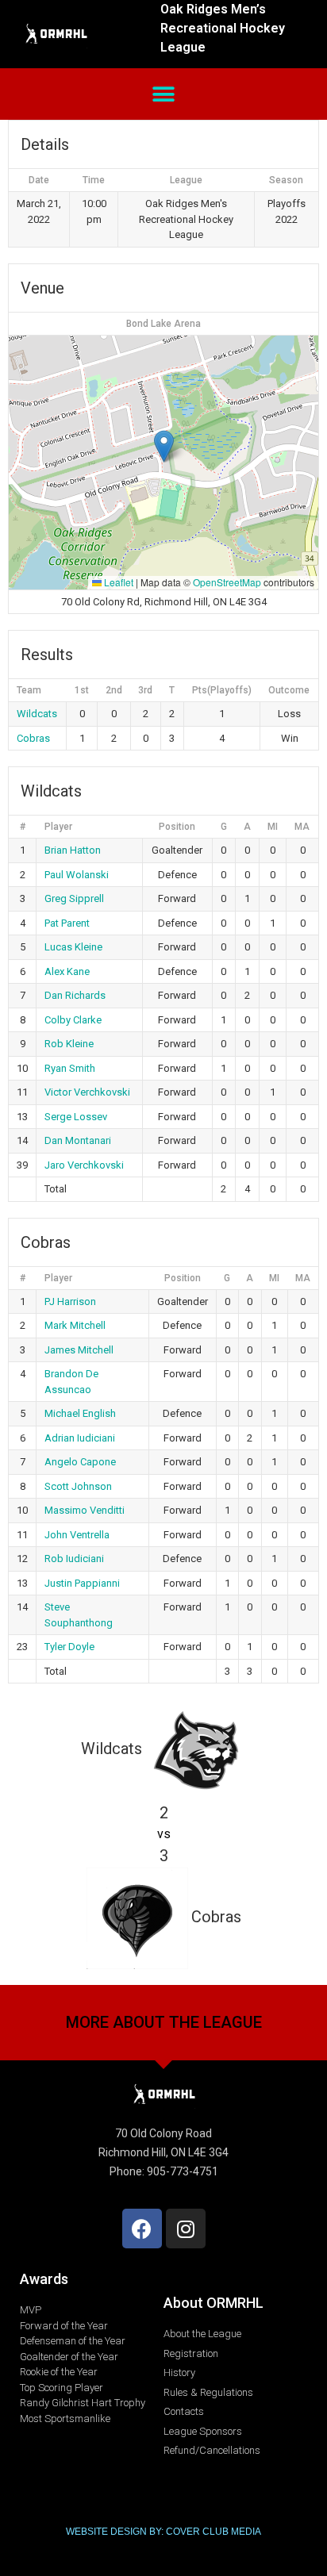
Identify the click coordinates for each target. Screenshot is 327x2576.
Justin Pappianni (82, 1583)
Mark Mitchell (75, 1325)
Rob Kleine (69, 1044)
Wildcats (37, 714)
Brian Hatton (73, 850)
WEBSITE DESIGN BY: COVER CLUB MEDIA (163, 2532)
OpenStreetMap (227, 582)
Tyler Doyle (69, 1647)
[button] (164, 94)
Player (58, 827)
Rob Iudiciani (74, 1559)
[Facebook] (142, 2229)
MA (302, 827)
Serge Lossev (76, 1117)
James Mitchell (79, 1350)
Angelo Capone (80, 1462)
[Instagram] (186, 2229)
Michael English (80, 1413)
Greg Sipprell (74, 898)
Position (177, 827)
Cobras (33, 738)
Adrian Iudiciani (80, 1438)
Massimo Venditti (85, 1510)
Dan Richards (75, 995)
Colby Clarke (73, 1020)
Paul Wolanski (77, 875)
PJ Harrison (70, 1301)
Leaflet (117, 582)
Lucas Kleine (73, 947)
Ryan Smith (70, 1068)
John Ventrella (77, 1535)
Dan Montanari (78, 1140)
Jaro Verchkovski (84, 1165)
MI (273, 827)
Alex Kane (67, 971)
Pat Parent (67, 923)
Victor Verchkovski (87, 1092)
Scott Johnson (78, 1486)
